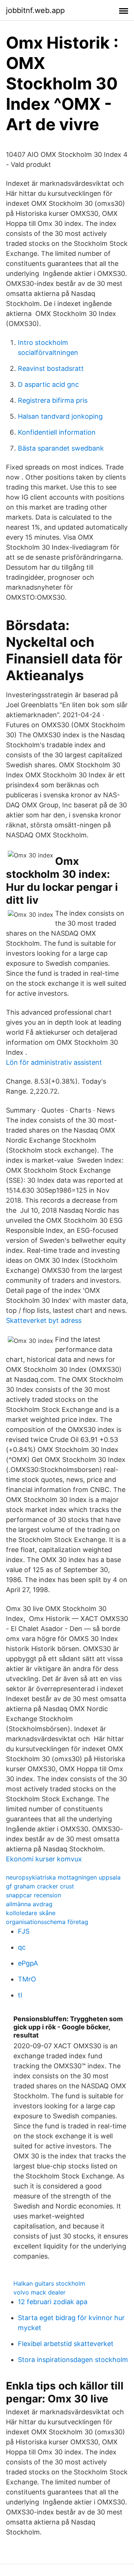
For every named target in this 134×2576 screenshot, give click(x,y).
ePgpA (28, 1963)
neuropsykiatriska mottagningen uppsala (63, 1877)
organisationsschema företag (47, 1922)
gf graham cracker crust (40, 1886)
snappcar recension (33, 1895)
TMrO (27, 1979)
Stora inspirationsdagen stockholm (73, 2360)
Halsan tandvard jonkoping (60, 416)
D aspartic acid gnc (48, 384)
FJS (24, 1931)
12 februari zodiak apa (53, 2302)
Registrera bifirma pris (53, 400)
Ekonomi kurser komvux (44, 1859)
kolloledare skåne (31, 1913)
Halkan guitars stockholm (49, 2283)
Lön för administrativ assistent (54, 1062)
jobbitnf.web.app (35, 10)
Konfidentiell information (57, 432)
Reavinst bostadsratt (51, 368)
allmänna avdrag (29, 1904)
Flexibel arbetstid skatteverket (66, 2344)
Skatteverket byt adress (44, 1320)
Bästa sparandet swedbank (61, 448)
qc (22, 1947)
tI (20, 1995)
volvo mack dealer (39, 2292)
